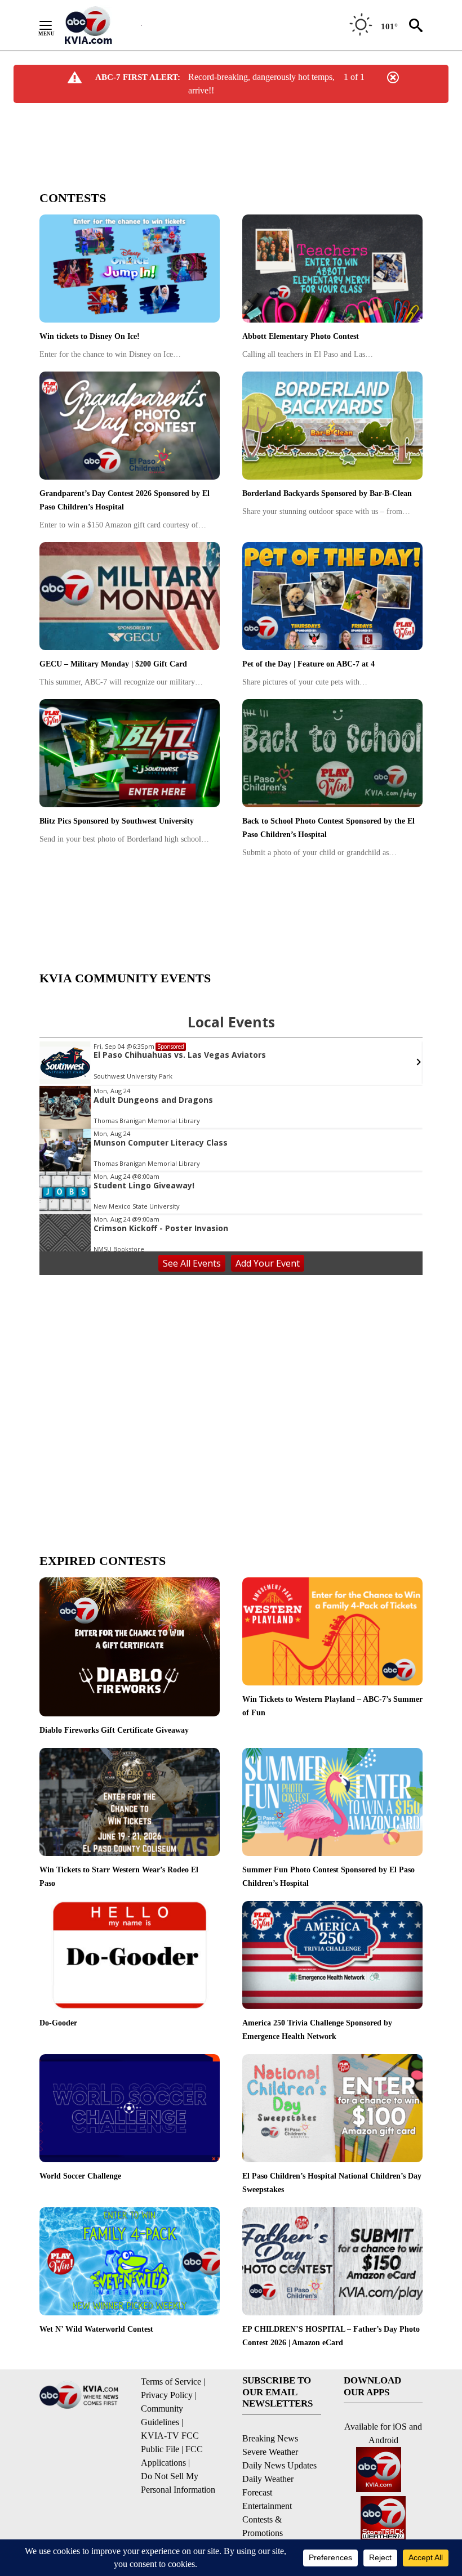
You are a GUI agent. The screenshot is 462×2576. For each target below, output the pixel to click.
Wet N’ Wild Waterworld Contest (96, 2329)
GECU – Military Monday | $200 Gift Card (113, 664)
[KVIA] (101, 25)
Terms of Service (171, 2382)
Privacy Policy (167, 2395)
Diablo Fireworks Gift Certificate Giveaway (114, 1730)
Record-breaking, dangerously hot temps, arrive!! (261, 84)
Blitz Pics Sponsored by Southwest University (117, 821)
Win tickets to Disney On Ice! (90, 336)
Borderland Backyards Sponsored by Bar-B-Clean (327, 493)
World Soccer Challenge (80, 2176)
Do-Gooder (58, 2023)
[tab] (231, 198)
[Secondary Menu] (54, 25)
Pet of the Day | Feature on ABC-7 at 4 (308, 664)
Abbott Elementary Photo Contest (301, 336)
